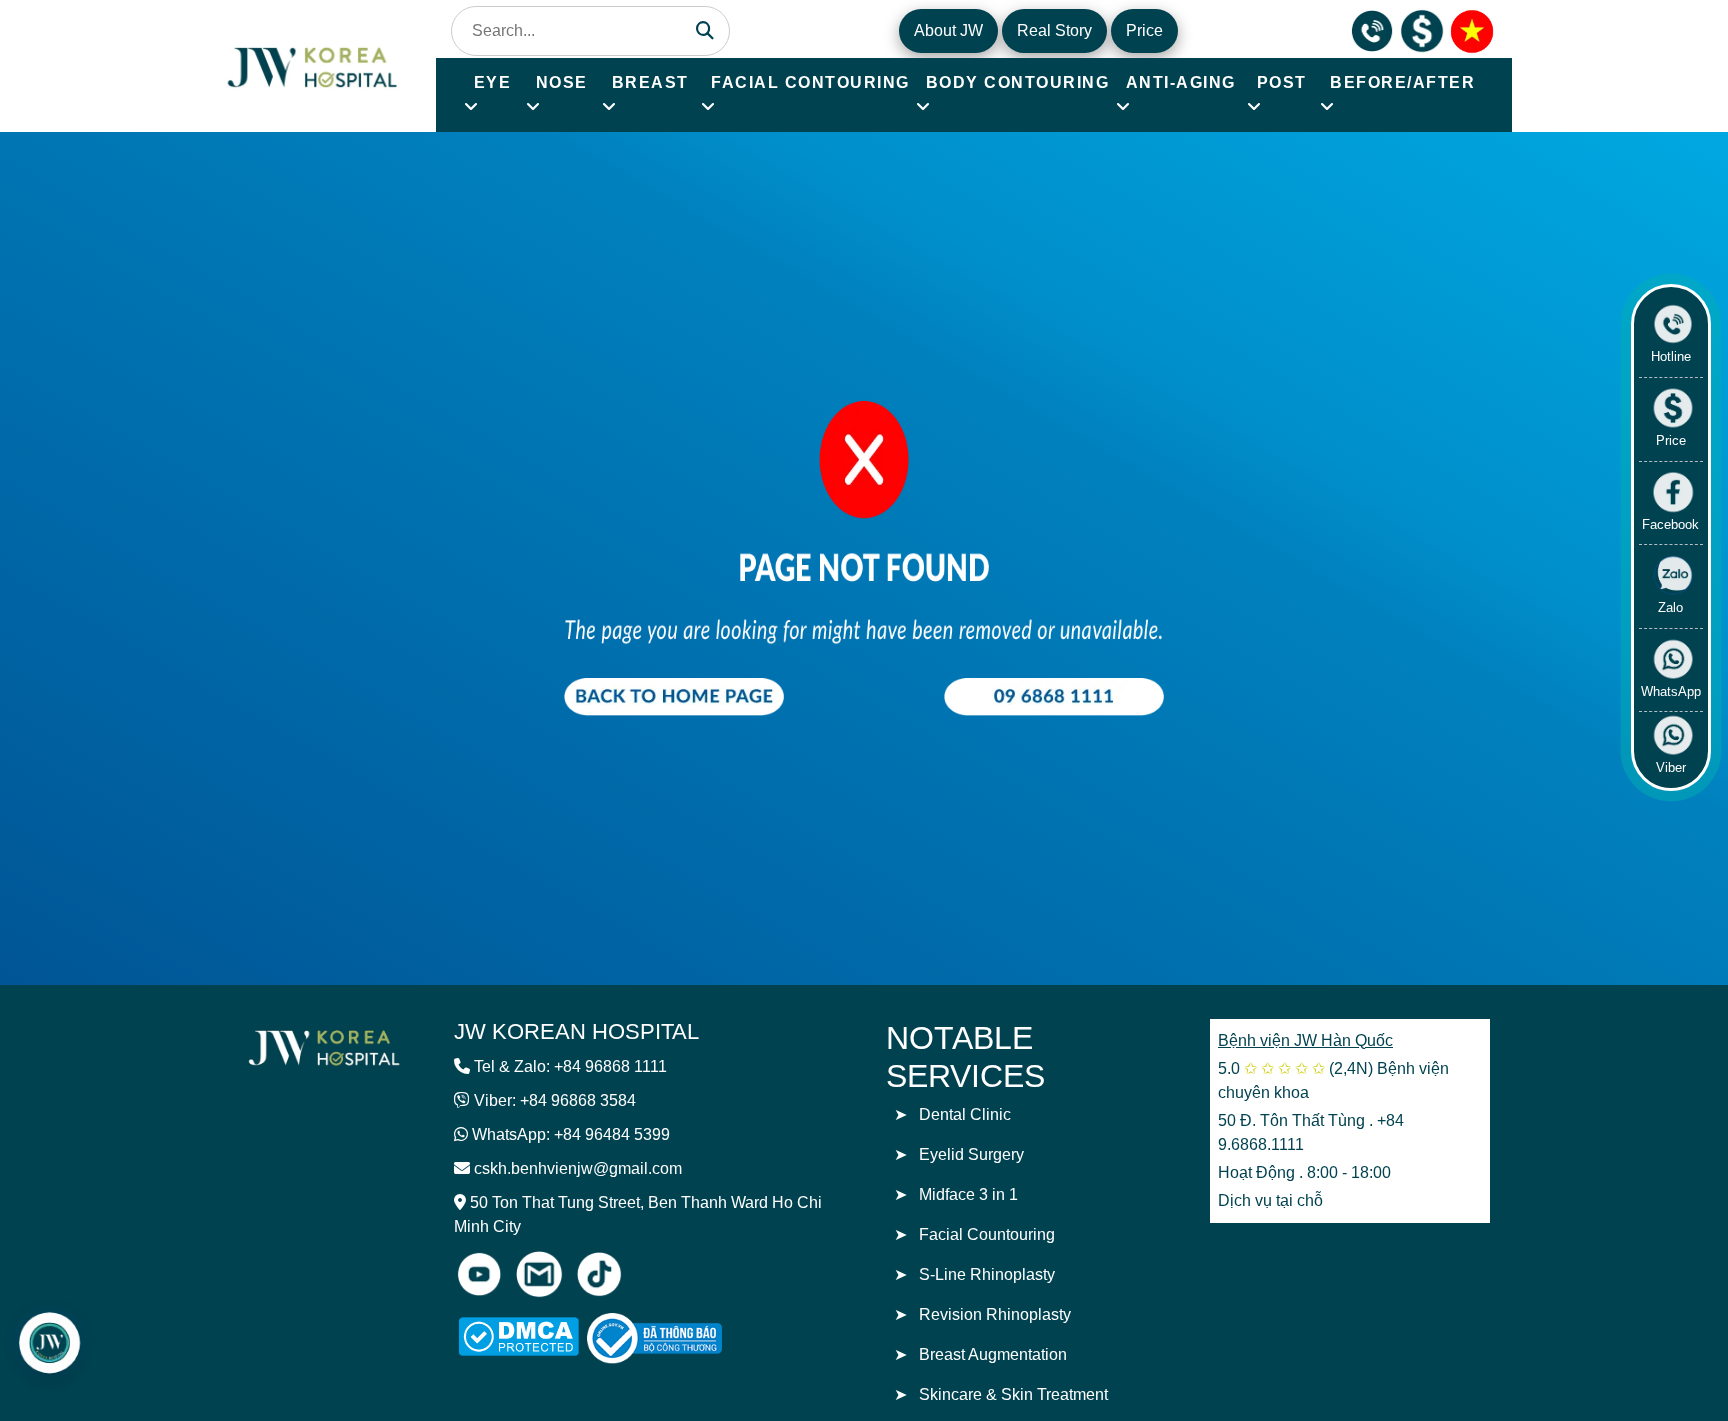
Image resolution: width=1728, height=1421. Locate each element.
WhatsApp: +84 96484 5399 (571, 1134)
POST (1282, 82)
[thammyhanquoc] (314, 64)
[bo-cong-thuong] (677, 1338)
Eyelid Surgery (971, 1154)
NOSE (562, 82)
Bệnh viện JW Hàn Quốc (1305, 1040)
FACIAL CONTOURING (810, 82)
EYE (493, 82)
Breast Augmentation (993, 1354)
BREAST (650, 82)
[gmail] (539, 1274)
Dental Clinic (965, 1114)
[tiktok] (599, 1274)
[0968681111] (1372, 29)
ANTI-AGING (1181, 82)
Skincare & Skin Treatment (1013, 1394)
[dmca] (518, 1336)
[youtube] (479, 1274)
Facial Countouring (987, 1234)
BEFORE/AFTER (1402, 82)
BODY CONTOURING (1018, 82)
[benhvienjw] (1472, 29)
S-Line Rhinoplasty (987, 1274)
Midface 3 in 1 (968, 1194)
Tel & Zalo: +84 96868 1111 (570, 1066)
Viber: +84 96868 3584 (555, 1100)
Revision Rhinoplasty (995, 1314)
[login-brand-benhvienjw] (324, 1046)
